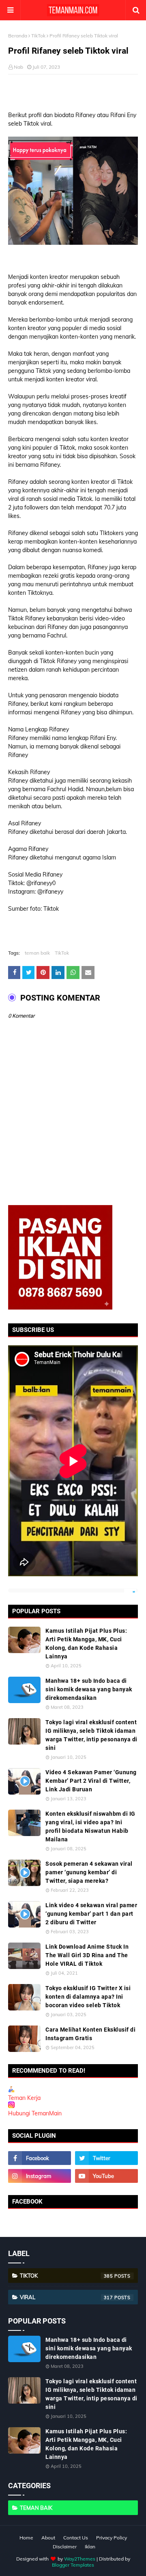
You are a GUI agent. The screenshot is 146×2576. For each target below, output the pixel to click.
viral (67, 2297)
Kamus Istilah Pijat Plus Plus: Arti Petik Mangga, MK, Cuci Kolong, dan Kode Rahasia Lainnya (86, 1644)
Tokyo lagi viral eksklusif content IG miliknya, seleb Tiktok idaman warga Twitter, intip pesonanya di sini (91, 1735)
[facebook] (40, 2158)
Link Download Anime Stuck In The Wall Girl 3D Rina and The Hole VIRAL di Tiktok (87, 1955)
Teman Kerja (24, 2098)
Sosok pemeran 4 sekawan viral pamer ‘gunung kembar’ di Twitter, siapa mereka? (89, 1872)
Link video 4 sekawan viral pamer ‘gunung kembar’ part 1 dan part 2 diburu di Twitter (91, 1914)
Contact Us (76, 2538)
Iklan (90, 2547)
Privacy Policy (112, 2538)
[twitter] (106, 2158)
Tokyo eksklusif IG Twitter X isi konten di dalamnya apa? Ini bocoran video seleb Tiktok (88, 1997)
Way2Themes (80, 2559)
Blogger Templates (73, 2565)
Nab (18, 67)
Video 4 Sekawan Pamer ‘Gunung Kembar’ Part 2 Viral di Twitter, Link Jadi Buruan (91, 1781)
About (48, 2538)
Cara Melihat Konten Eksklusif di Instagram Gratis (90, 2034)
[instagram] (40, 2176)
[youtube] (106, 2176)
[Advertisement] (77, 93)
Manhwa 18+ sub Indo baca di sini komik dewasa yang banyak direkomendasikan (89, 1689)
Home (26, 2538)
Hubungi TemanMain (35, 2113)
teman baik (37, 953)
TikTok (38, 36)
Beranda (18, 36)
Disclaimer (65, 2547)
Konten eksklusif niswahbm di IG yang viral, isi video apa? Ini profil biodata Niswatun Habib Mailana (90, 1826)
